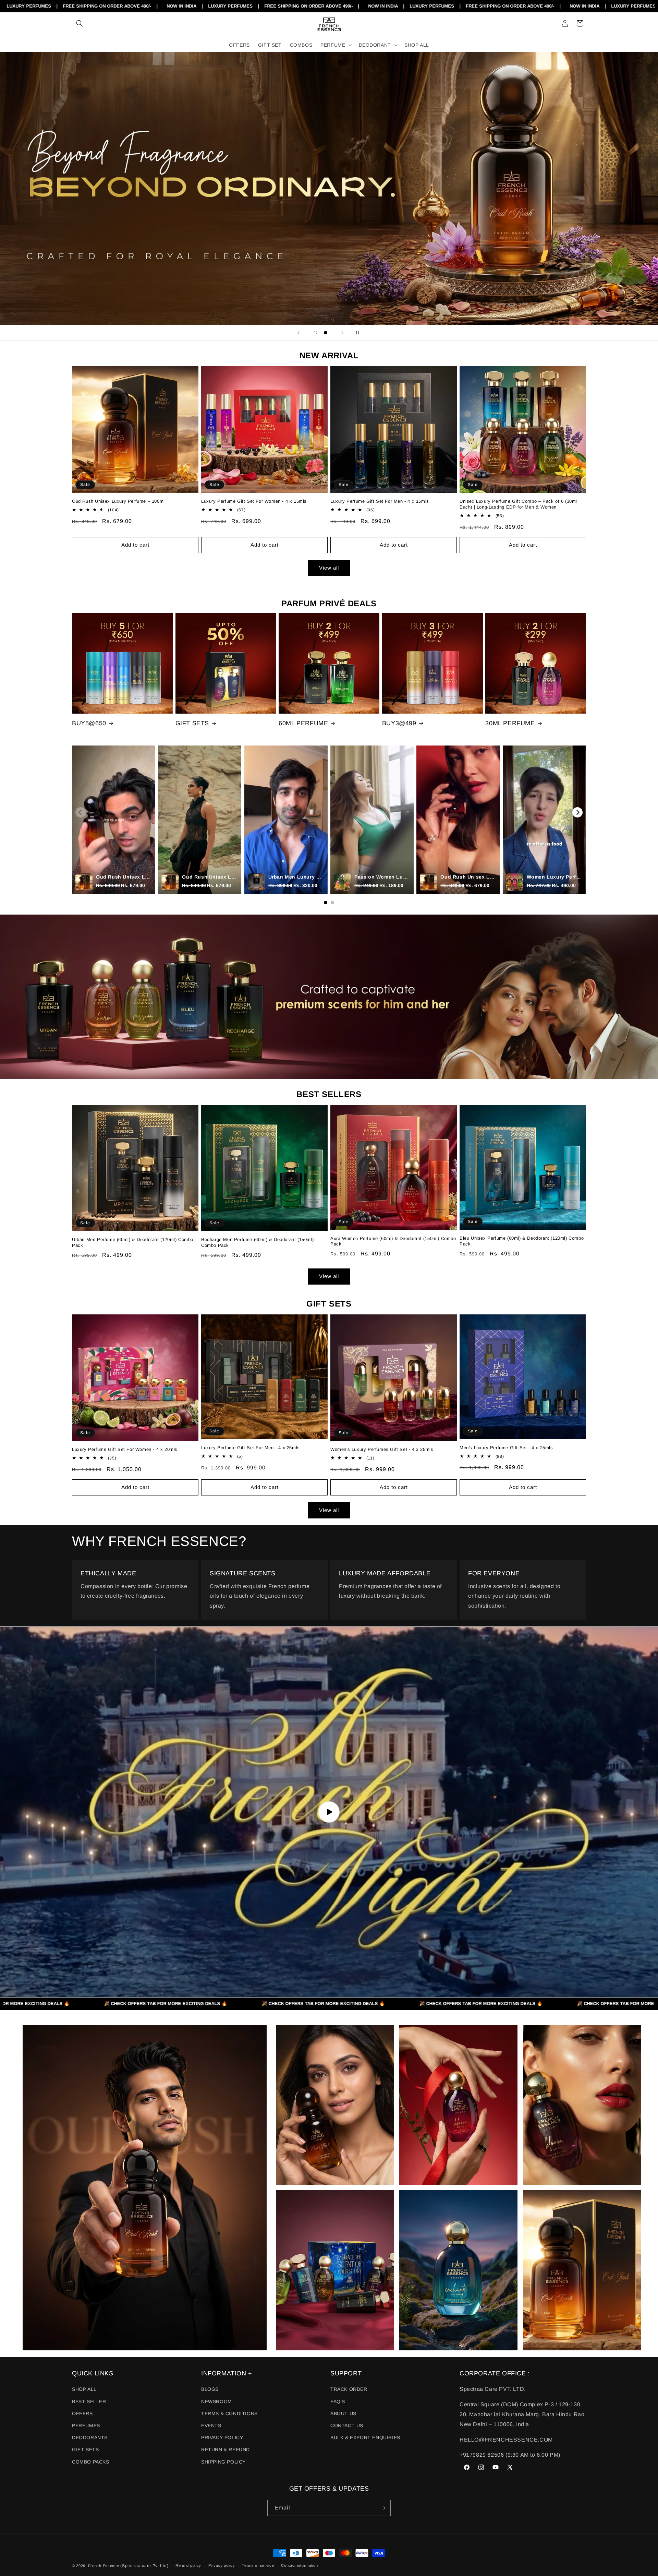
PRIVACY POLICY (222, 2437)
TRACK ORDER (349, 2389)
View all (329, 568)
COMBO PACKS (91, 2462)
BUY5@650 (89, 723)
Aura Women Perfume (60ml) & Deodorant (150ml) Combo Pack (393, 1241)
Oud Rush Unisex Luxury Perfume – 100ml (118, 501)
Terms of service (258, 2565)
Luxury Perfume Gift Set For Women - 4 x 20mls (125, 1449)
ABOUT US (343, 2413)
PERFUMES (86, 2425)
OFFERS (82, 2413)
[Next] (577, 812)
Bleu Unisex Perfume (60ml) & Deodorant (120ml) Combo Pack (522, 1241)
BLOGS (210, 2389)
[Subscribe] (383, 2508)
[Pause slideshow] (360, 333)
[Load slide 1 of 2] (315, 333)
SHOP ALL (84, 2389)
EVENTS (211, 2425)
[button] (80, 23)
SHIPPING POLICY (223, 2462)
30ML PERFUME (510, 723)
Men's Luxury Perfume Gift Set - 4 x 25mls (506, 1448)
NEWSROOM (217, 2401)
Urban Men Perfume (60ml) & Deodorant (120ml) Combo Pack (133, 1242)
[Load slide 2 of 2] (326, 333)
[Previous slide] (298, 333)
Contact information (299, 2565)
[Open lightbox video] (114, 820)
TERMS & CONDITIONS (229, 2413)
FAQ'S (338, 2401)
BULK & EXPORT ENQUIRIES (365, 2437)
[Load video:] (329, 1812)
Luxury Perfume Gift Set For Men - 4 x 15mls (380, 501)
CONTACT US (347, 2425)
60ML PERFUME (303, 723)
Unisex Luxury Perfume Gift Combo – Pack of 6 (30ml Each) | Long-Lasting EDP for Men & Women (518, 504)
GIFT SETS (192, 723)
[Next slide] (342, 333)
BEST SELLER (89, 2401)
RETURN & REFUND (226, 2449)
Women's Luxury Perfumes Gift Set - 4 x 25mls (382, 1449)
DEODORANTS (90, 2437)
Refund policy (188, 2565)
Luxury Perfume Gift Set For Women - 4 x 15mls (254, 501)
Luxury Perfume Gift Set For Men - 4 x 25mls (251, 1448)
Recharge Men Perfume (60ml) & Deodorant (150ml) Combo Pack (257, 1242)
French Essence (104, 2566)
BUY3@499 (399, 723)
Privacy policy (222, 2565)
